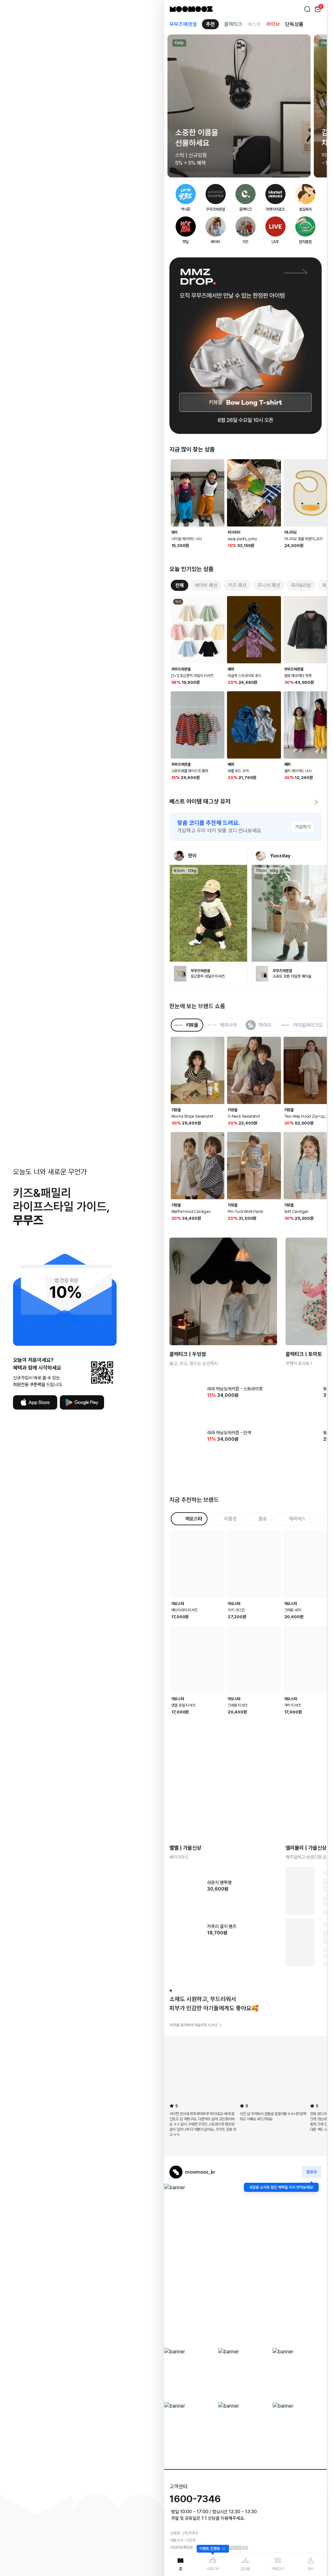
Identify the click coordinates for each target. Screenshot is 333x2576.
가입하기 (303, 827)
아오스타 (178, 1588)
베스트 (254, 24)
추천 (210, 24)
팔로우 (312, 2141)
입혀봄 (245, 2569)
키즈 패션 (237, 585)
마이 (311, 2569)
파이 (175, 532)
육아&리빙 (301, 585)
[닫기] (223, 2549)
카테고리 (278, 2569)
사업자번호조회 (237, 2516)
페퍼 (231, 669)
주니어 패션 (269, 585)
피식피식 (234, 532)
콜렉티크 (233, 24)
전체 (180, 585)
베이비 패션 (206, 585)
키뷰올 (176, 1110)
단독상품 (294, 24)
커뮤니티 (213, 2569)
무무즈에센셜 (183, 24)
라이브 (273, 24)
